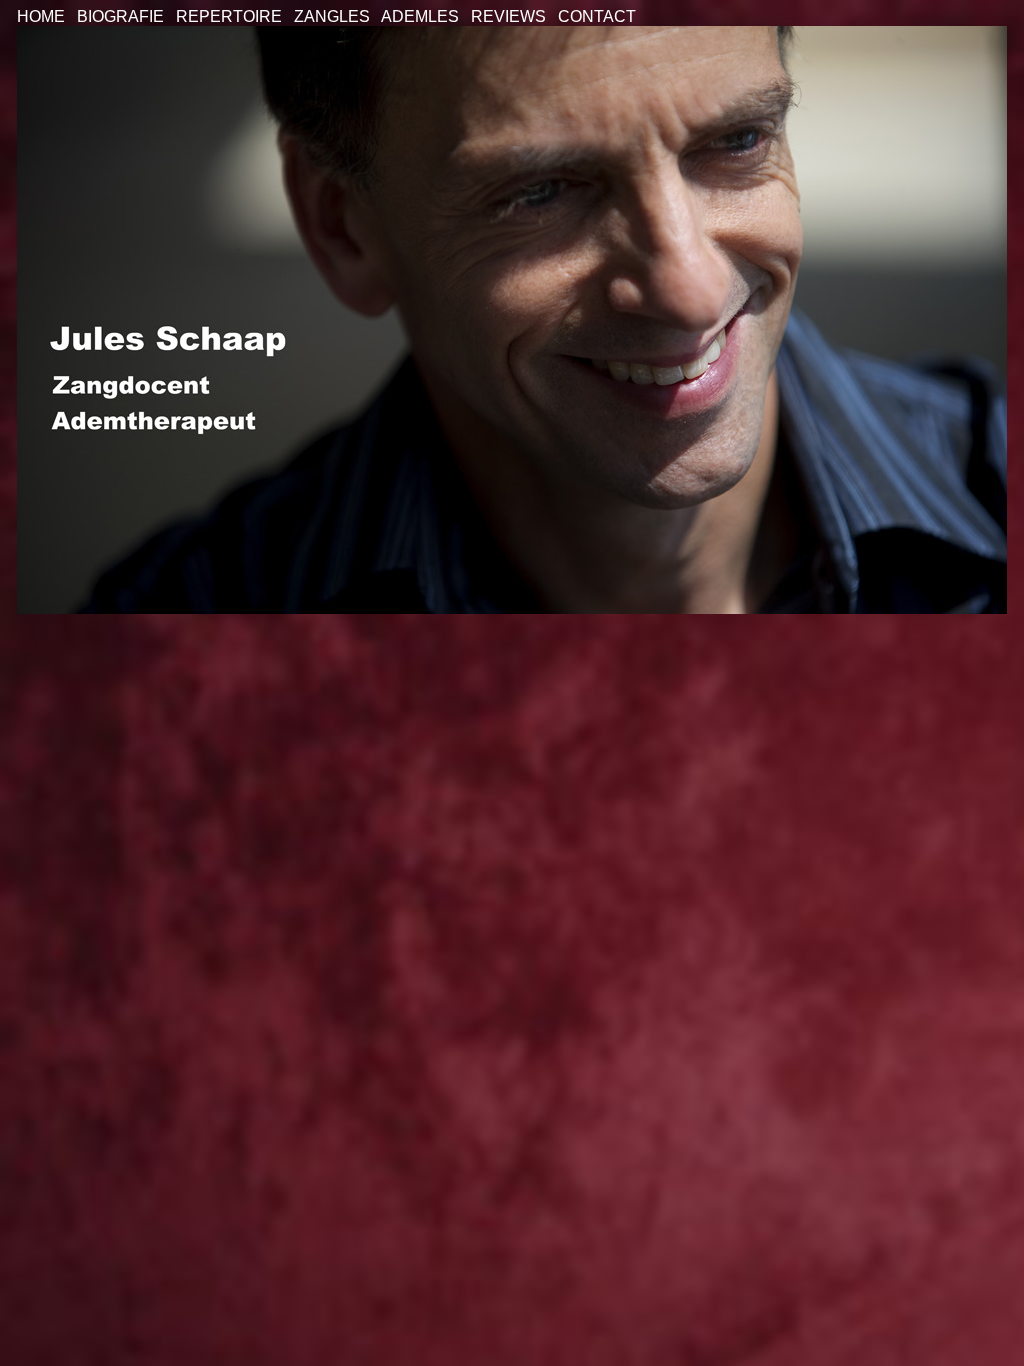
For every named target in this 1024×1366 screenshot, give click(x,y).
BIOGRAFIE (120, 16)
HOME (41, 16)
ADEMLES (420, 16)
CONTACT (597, 16)
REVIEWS (508, 16)
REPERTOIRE (229, 16)
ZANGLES (332, 16)
